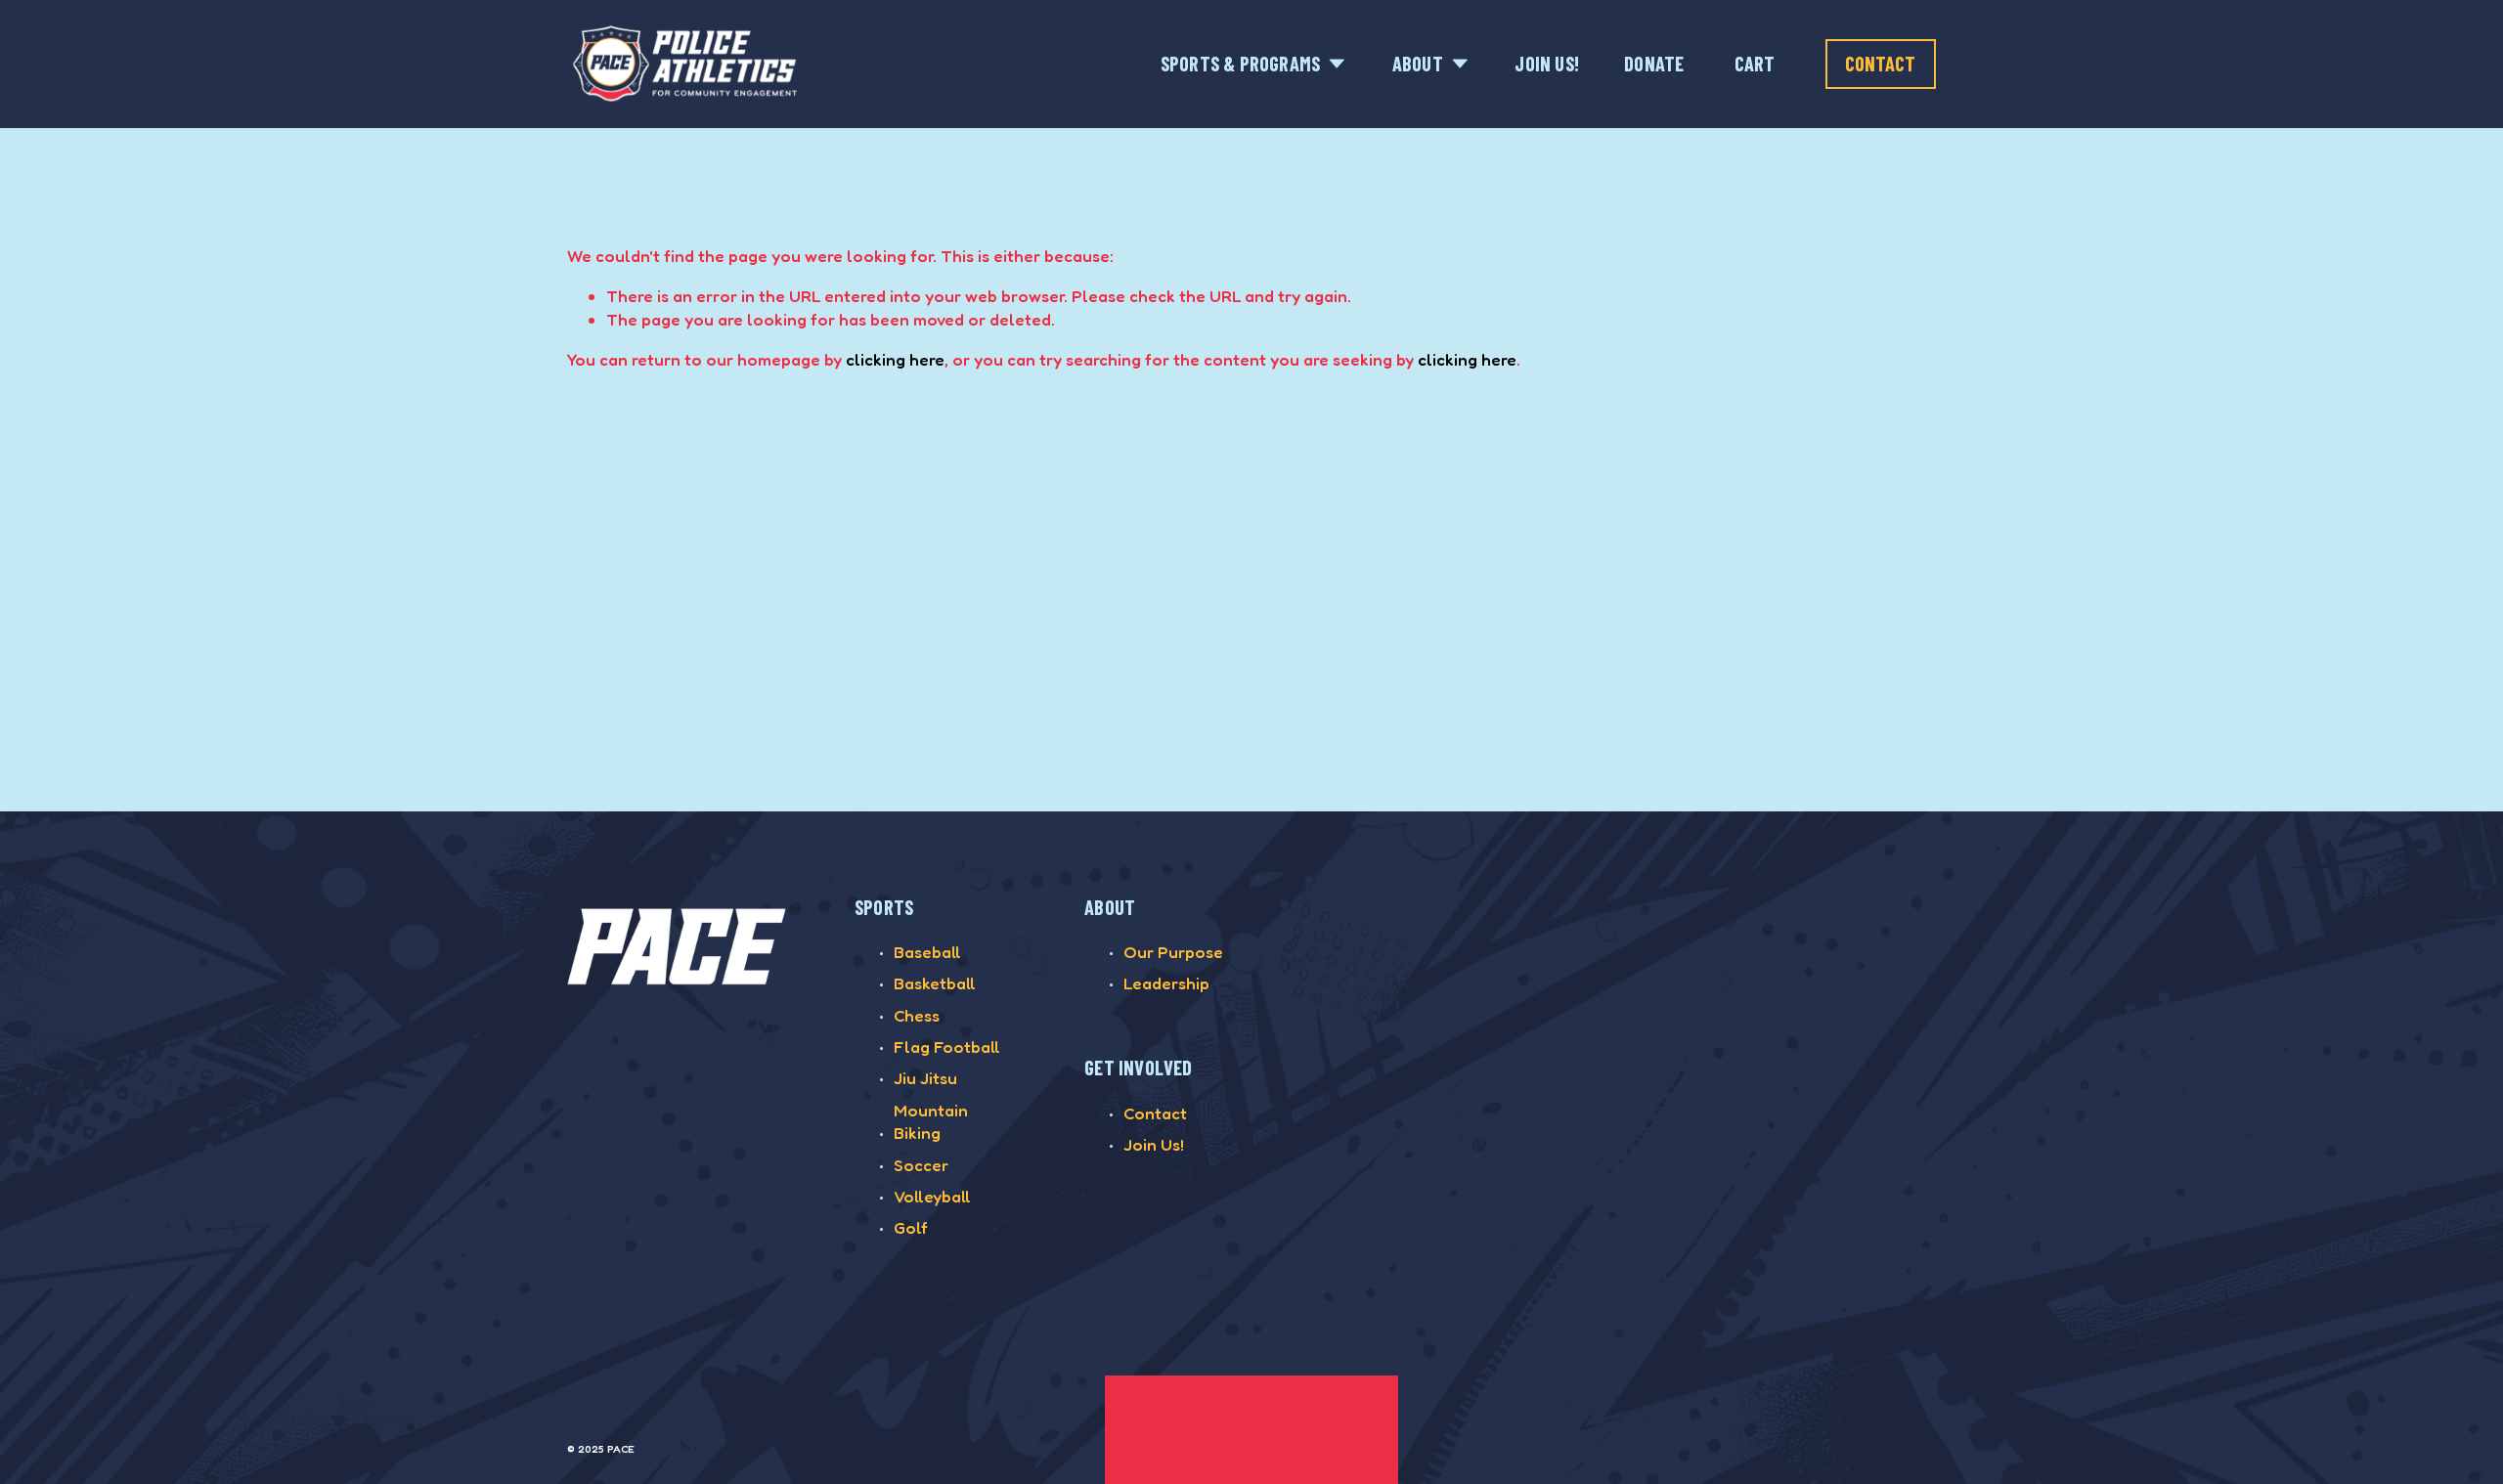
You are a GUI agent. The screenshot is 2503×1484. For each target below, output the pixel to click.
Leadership (1166, 983)
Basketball (935, 983)
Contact (1880, 64)
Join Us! (1547, 64)
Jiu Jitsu (925, 1078)
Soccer (921, 1165)
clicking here (895, 359)
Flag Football (947, 1047)
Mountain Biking (931, 1122)
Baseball (927, 952)
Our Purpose (1173, 952)
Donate (1654, 64)
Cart (1755, 64)
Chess (917, 1015)
